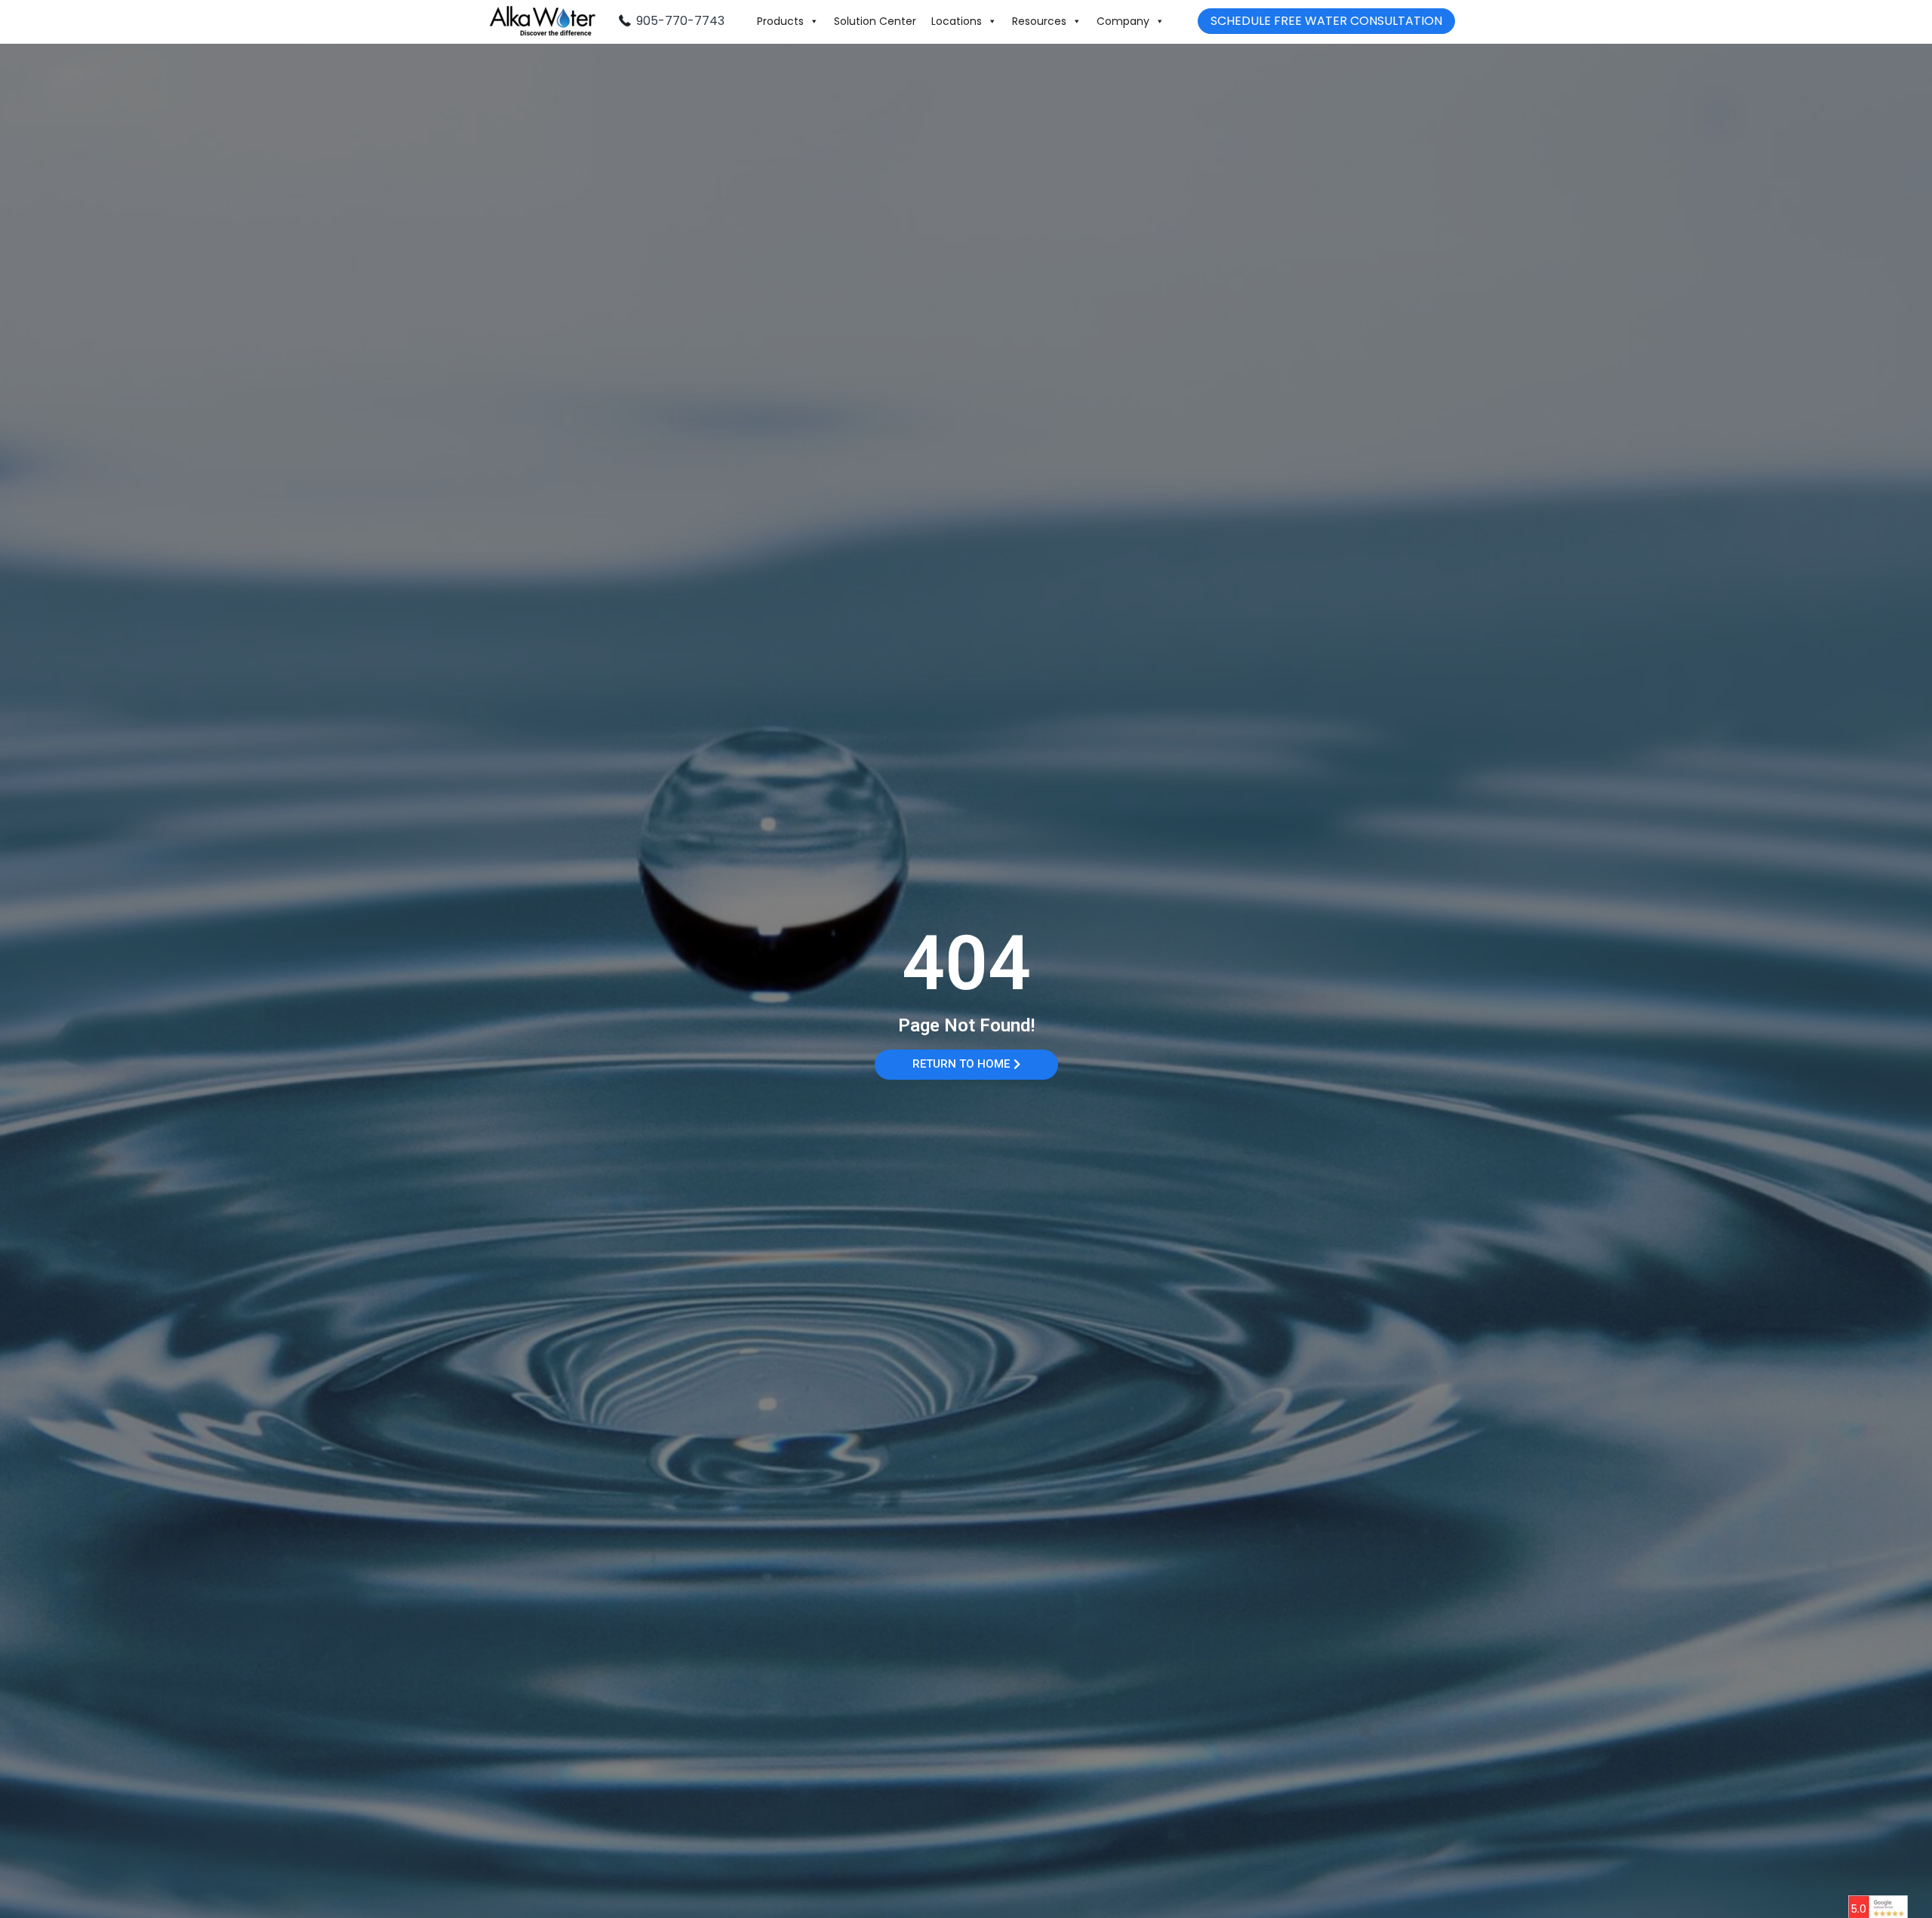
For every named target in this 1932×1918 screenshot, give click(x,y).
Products (780, 21)
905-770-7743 (680, 21)
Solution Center (875, 21)
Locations (957, 21)
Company (1123, 21)
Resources (1039, 21)
